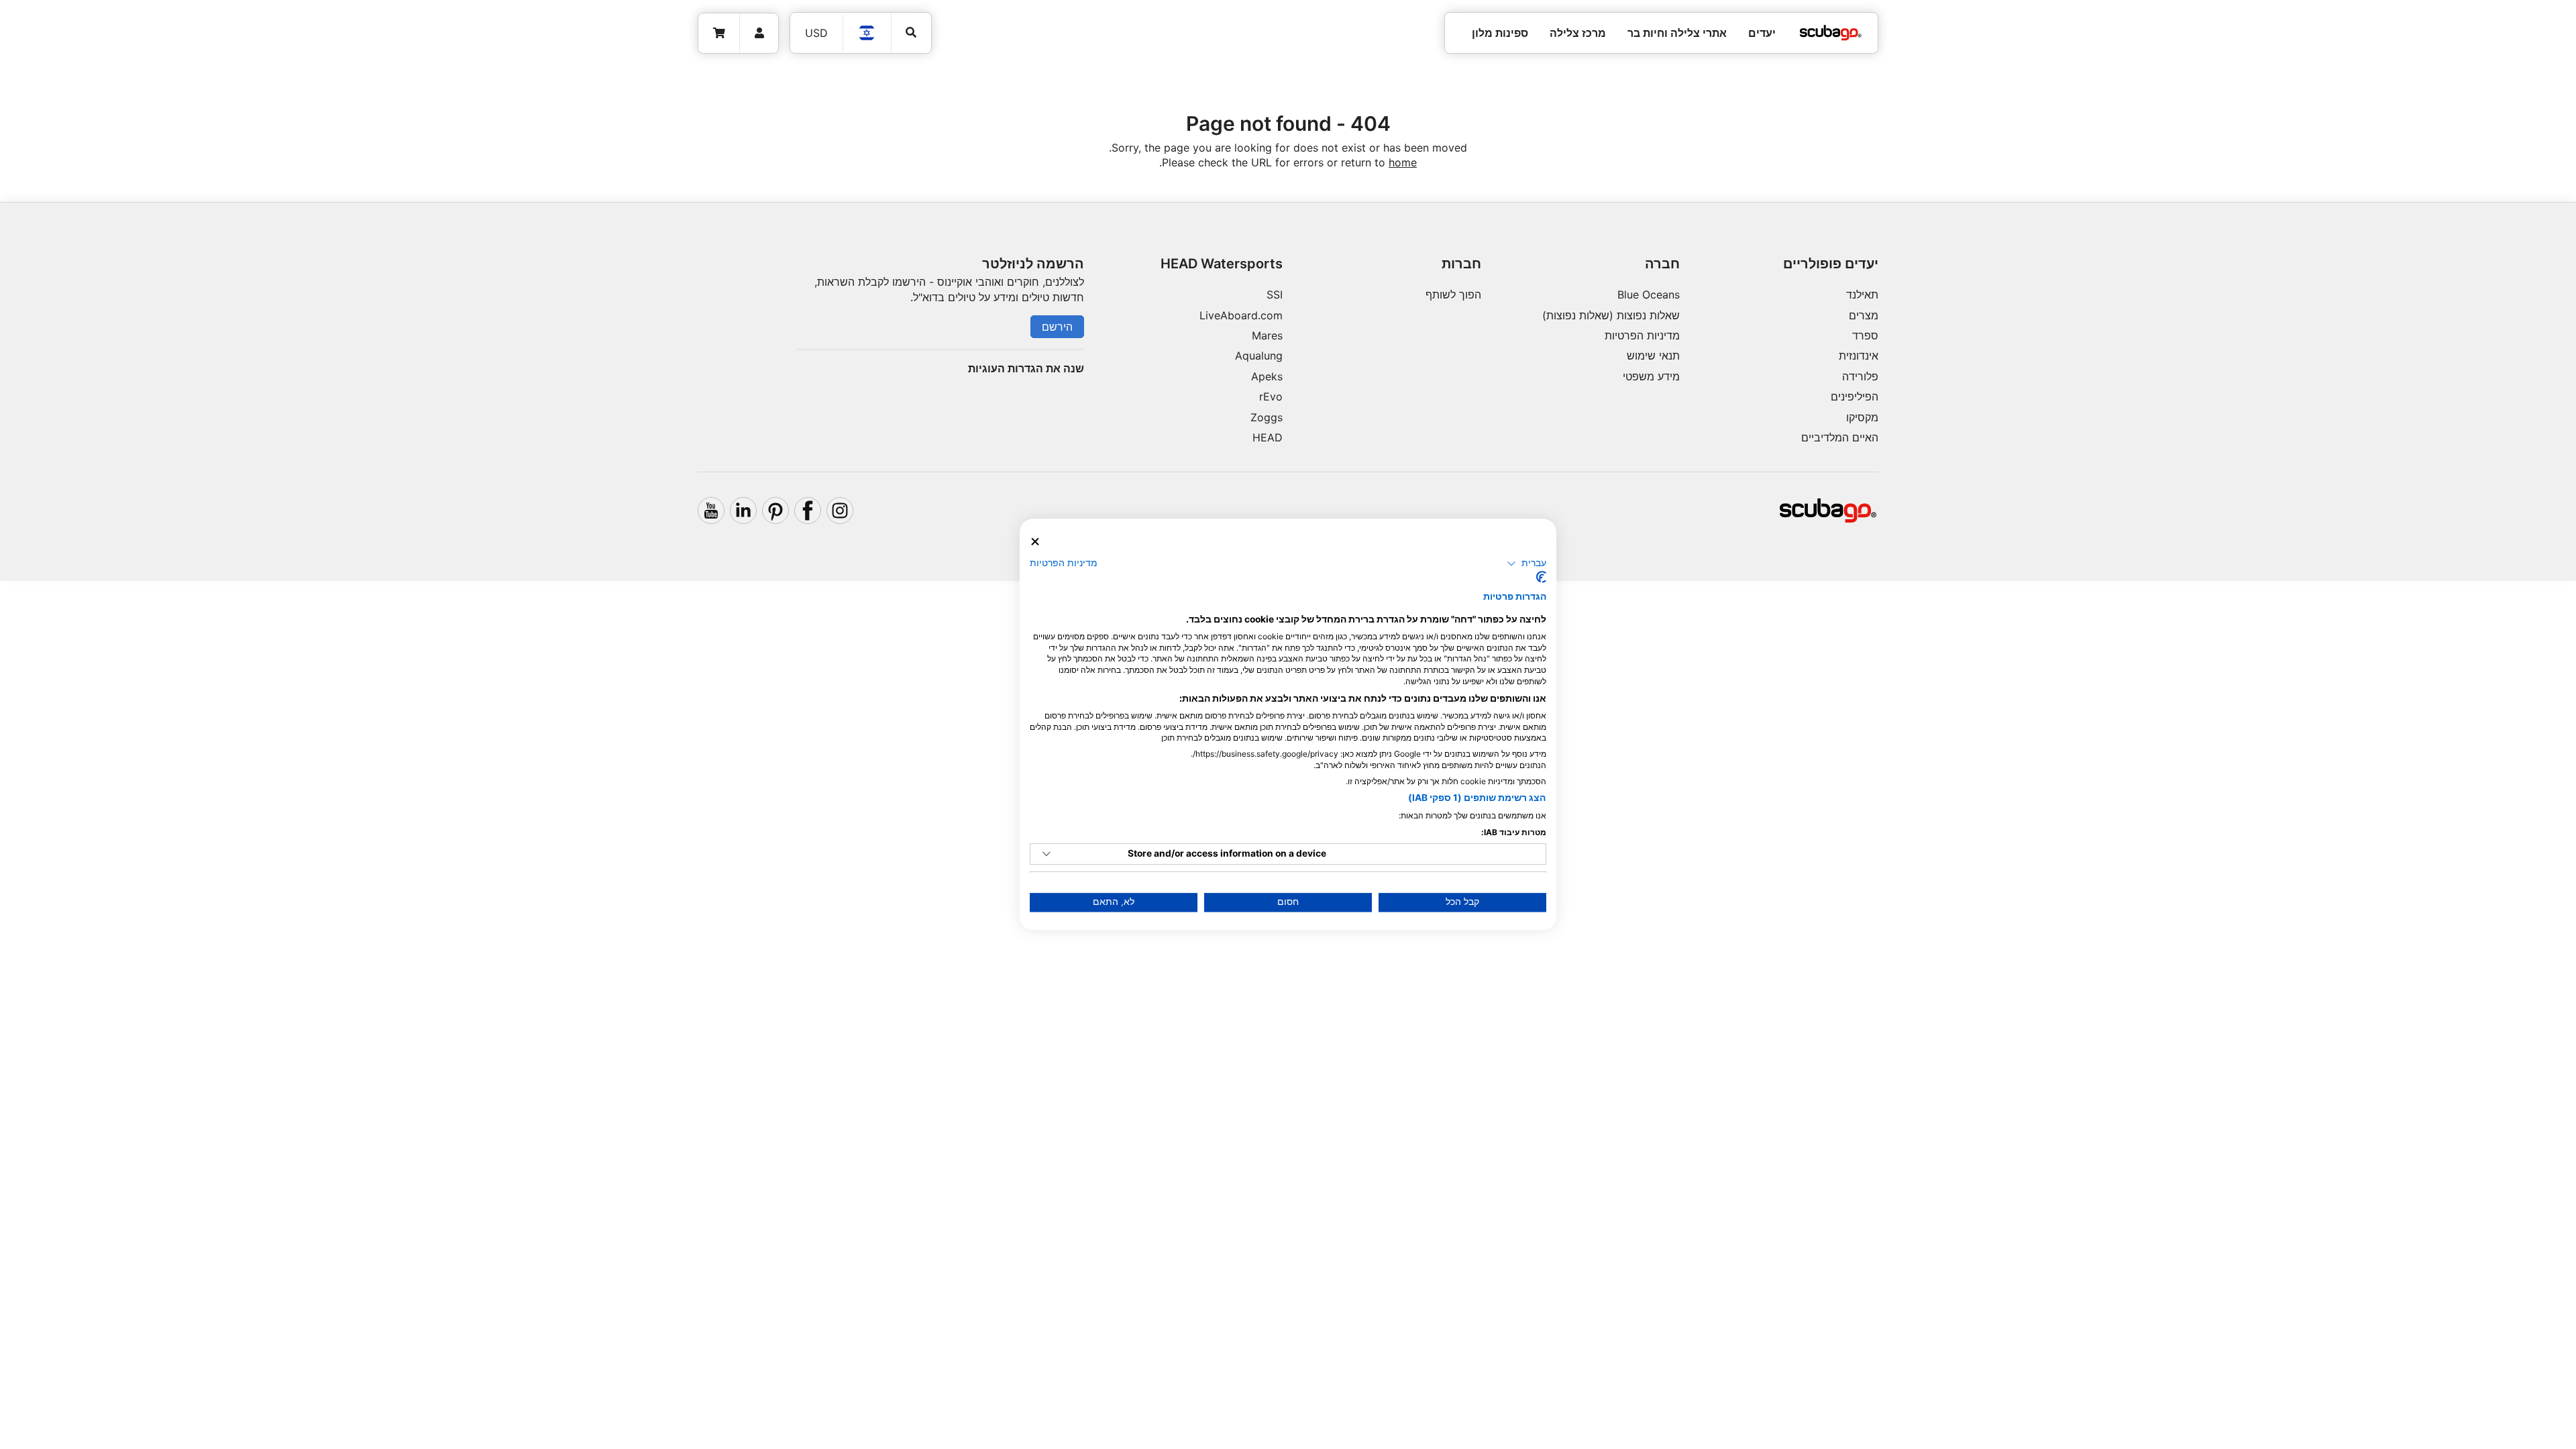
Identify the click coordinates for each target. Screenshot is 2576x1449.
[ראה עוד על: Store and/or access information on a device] (1046, 854)
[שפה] (867, 33)
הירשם (1057, 327)
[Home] (1831, 33)
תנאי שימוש (1653, 356)
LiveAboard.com (1241, 315)
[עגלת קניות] (719, 33)
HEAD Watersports (1222, 264)
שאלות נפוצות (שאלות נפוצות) (1611, 315)
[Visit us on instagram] (840, 511)
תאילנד (1862, 294)
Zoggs (1267, 417)
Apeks (1267, 376)
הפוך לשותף (1453, 294)
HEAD (1268, 437)
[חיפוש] (911, 33)
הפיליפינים (1855, 396)
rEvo (1271, 396)
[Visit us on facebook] (808, 511)
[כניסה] (759, 33)
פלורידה (1860, 376)
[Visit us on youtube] (711, 511)
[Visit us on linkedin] (743, 511)
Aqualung (1259, 356)
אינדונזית (1859, 356)
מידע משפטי (1651, 376)
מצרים (1864, 315)
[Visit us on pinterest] (775, 511)
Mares (1267, 335)
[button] (1526, 563)
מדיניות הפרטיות (1642, 335)
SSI (1275, 294)
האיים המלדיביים (1840, 437)
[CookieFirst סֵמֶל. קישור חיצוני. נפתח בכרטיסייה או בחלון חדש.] (1541, 578)
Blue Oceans (1649, 294)
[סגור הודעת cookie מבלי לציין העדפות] (1035, 542)
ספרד (1865, 335)
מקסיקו (1862, 417)
